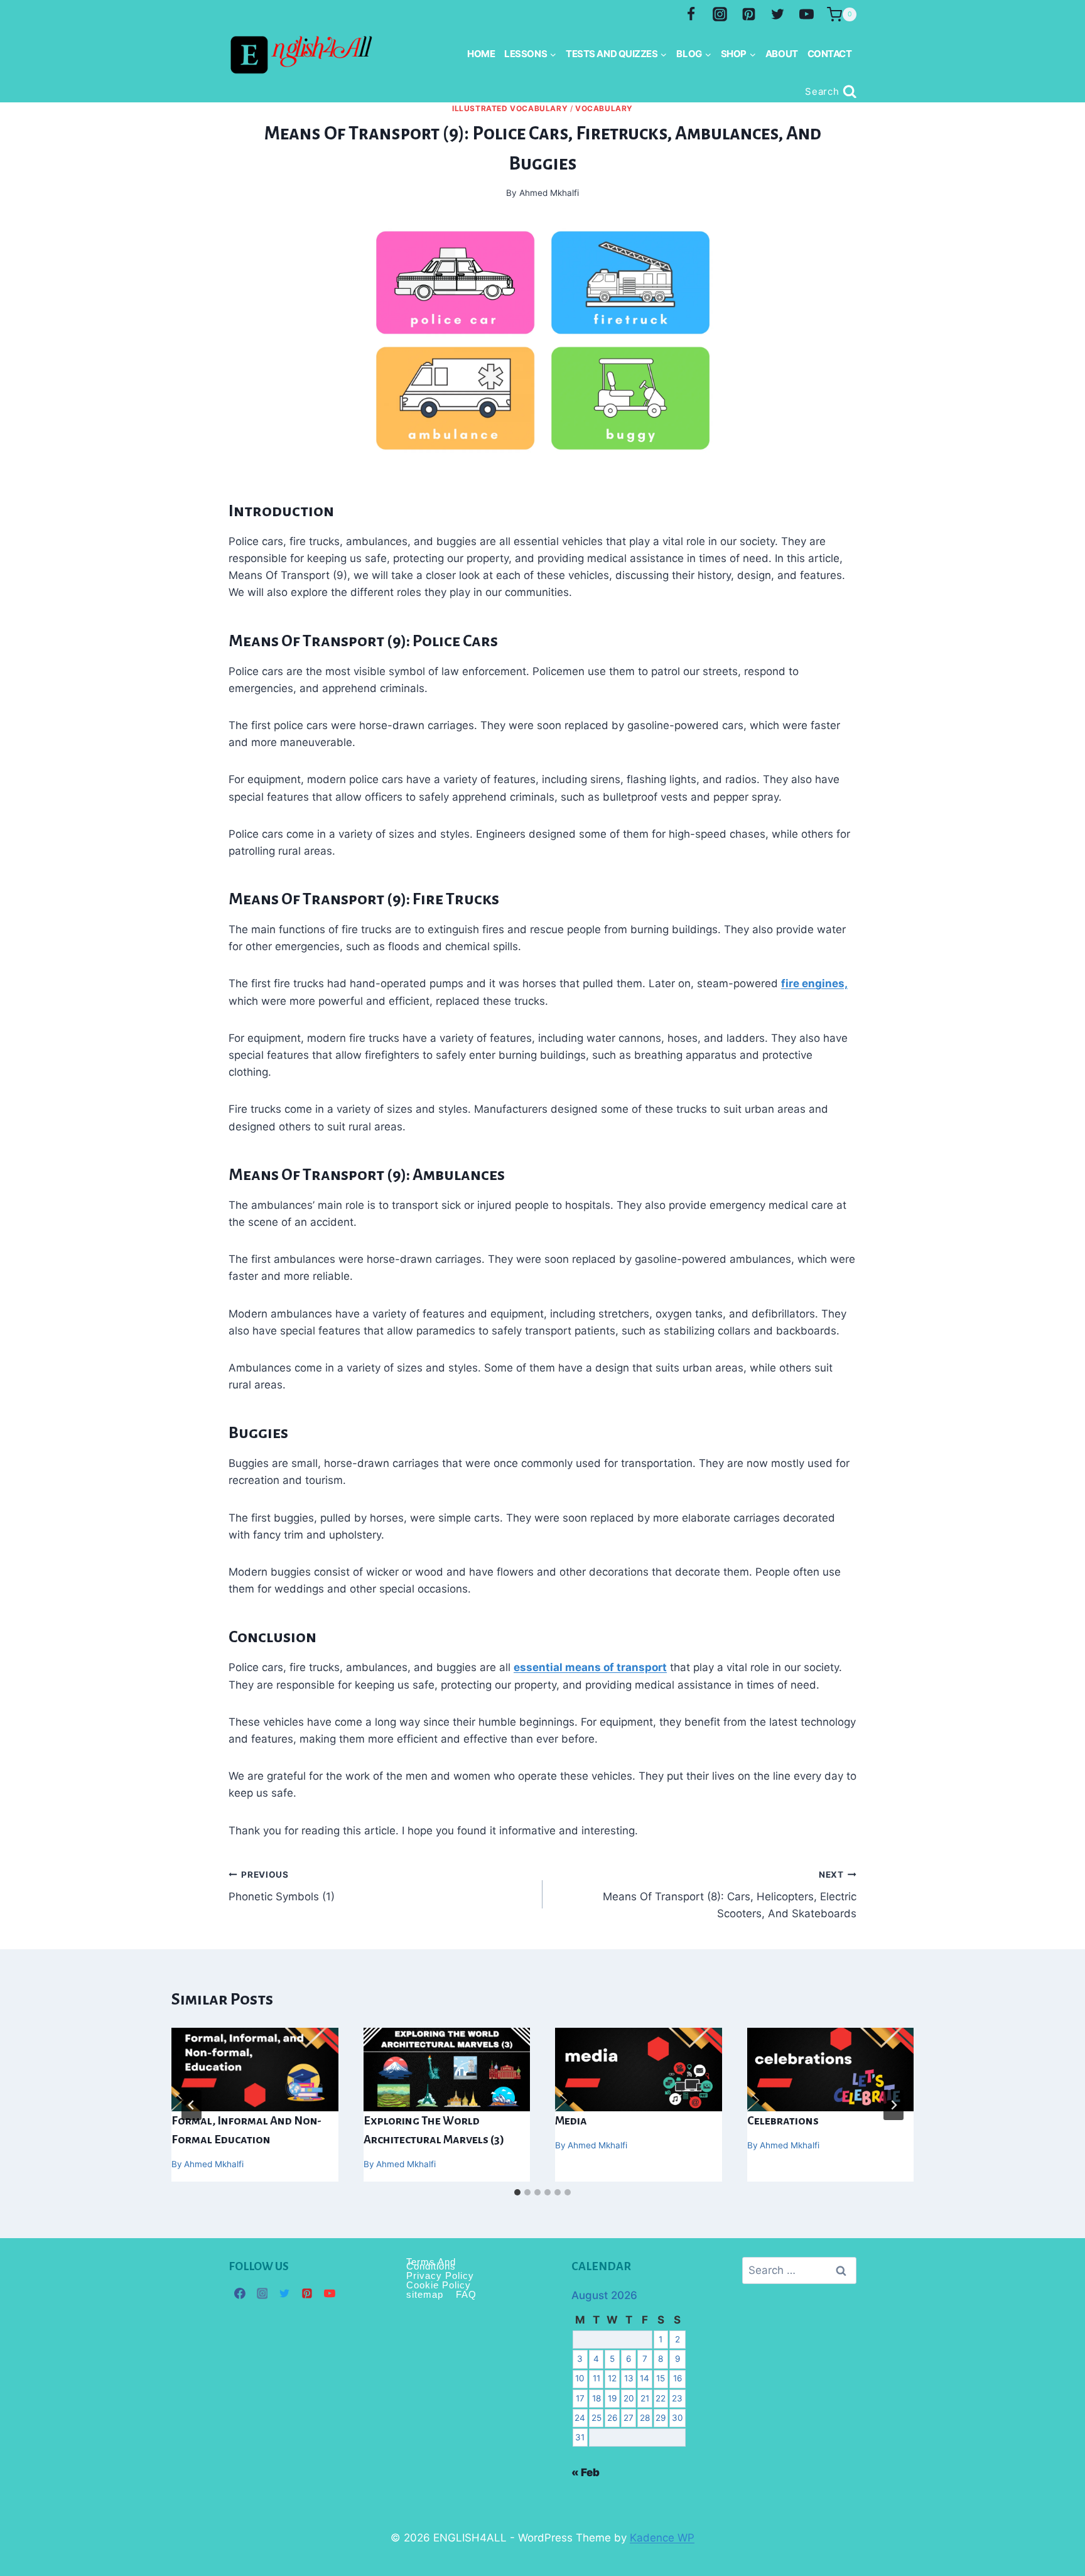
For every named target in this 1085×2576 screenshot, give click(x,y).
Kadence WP (662, 2538)
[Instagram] (720, 14)
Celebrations (783, 2121)
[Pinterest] (748, 14)
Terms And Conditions (431, 2264)
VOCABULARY (604, 108)
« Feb (586, 2472)
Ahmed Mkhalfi (214, 2164)
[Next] (893, 2105)
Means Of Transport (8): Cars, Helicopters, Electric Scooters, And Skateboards (730, 1895)
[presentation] (255, 2070)
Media (571, 2121)
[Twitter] (777, 14)
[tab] (517, 2192)
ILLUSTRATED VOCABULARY (510, 108)
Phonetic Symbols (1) (282, 1886)
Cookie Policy (439, 2285)
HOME (481, 54)
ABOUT (782, 54)
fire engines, (814, 983)
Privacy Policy (440, 2276)
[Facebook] (691, 14)
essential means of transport (590, 1667)
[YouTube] (806, 14)
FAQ (466, 2294)
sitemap (425, 2294)
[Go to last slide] (192, 2105)
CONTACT (830, 54)
